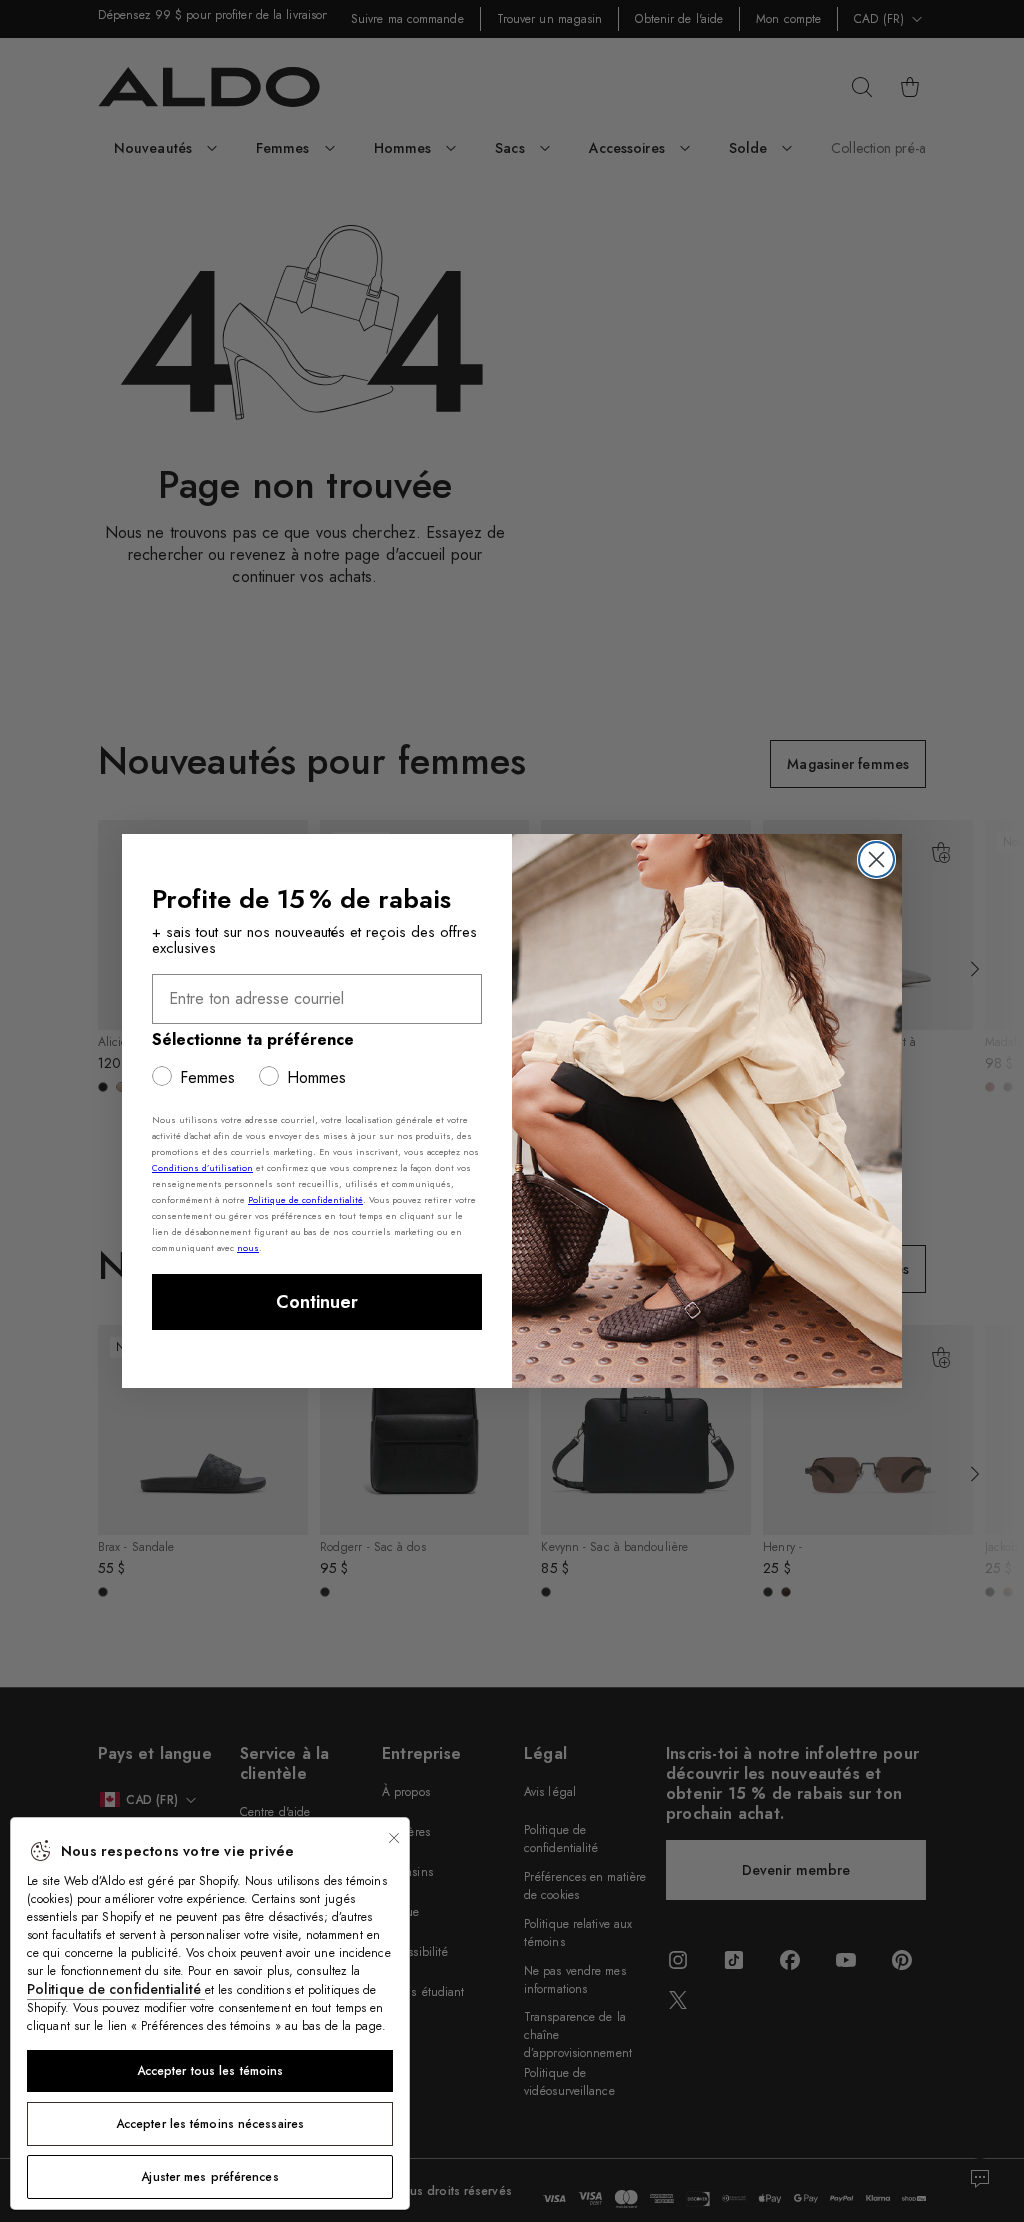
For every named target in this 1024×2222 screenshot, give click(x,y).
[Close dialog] (876, 859)
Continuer (317, 1302)
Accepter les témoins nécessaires (210, 2124)
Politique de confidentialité (116, 1989)
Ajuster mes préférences (209, 2177)
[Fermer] (394, 1838)
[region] (210, 2013)
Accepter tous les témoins (210, 2071)
